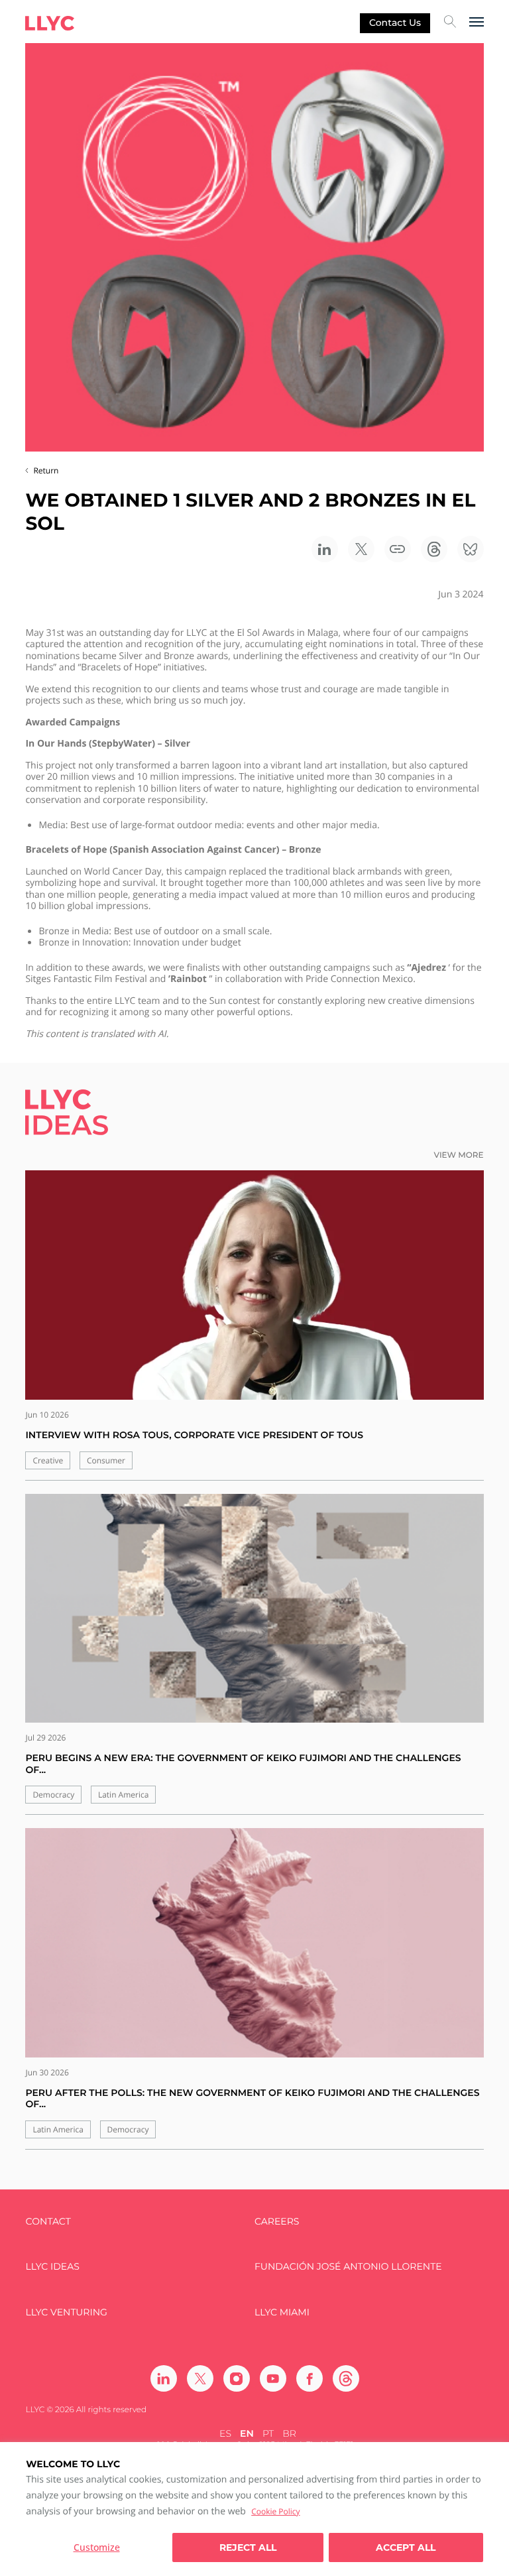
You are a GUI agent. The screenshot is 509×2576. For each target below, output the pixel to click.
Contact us (395, 23)
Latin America (124, 1795)
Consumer (106, 1460)
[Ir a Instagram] (237, 2378)
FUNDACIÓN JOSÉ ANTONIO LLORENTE (348, 2267)
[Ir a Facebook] (310, 2378)
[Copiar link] (398, 549)
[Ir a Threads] (346, 2378)
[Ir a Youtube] (273, 2378)
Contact (48, 2222)
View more (459, 1155)
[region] (254, 2509)
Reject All (248, 2547)
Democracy (53, 1795)
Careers (277, 2222)
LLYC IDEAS (52, 2267)
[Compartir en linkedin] (325, 549)
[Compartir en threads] (434, 549)
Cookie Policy (275, 2511)
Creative (48, 1460)
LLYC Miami (282, 2312)
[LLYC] (50, 23)
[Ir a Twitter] (200, 2378)
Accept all (406, 2547)
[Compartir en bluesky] (471, 549)
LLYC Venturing (66, 2312)
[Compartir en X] (361, 549)
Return (46, 470)
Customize (97, 2547)
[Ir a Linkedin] (164, 2378)
